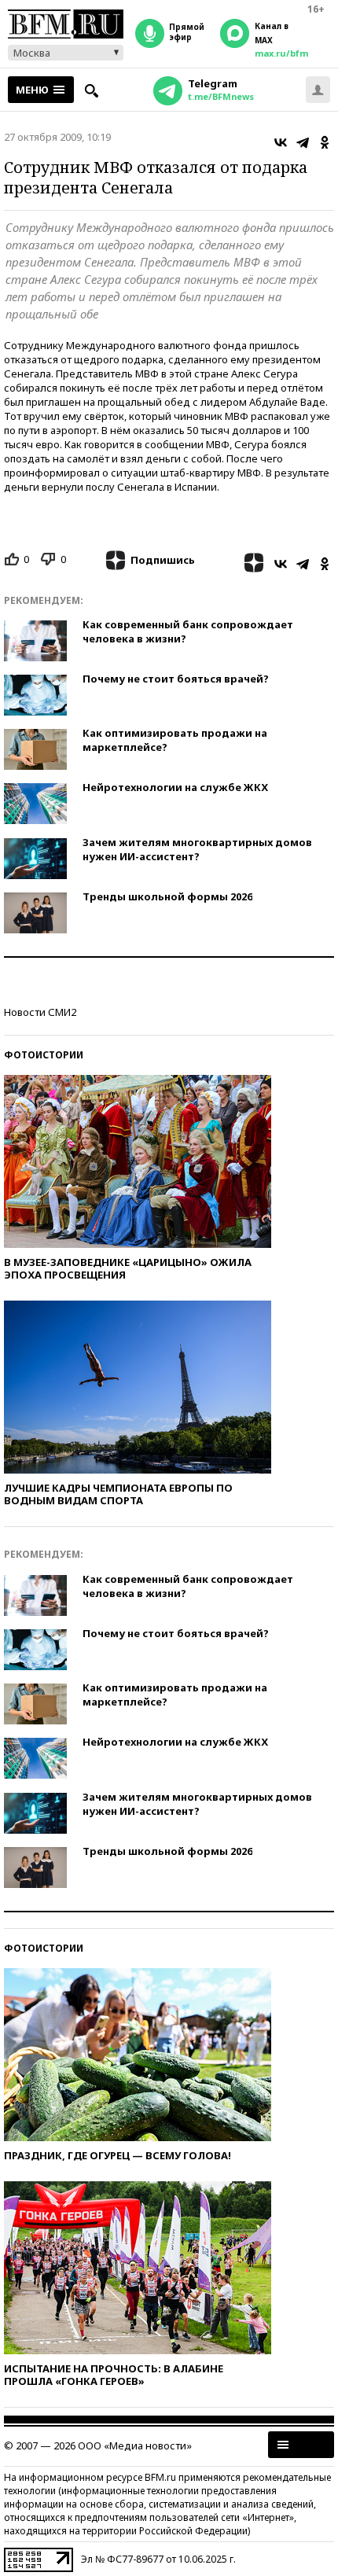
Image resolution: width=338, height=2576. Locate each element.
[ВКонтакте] (281, 142)
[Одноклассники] (325, 142)
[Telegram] (303, 142)
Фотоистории (44, 1055)
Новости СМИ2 (40, 1012)
